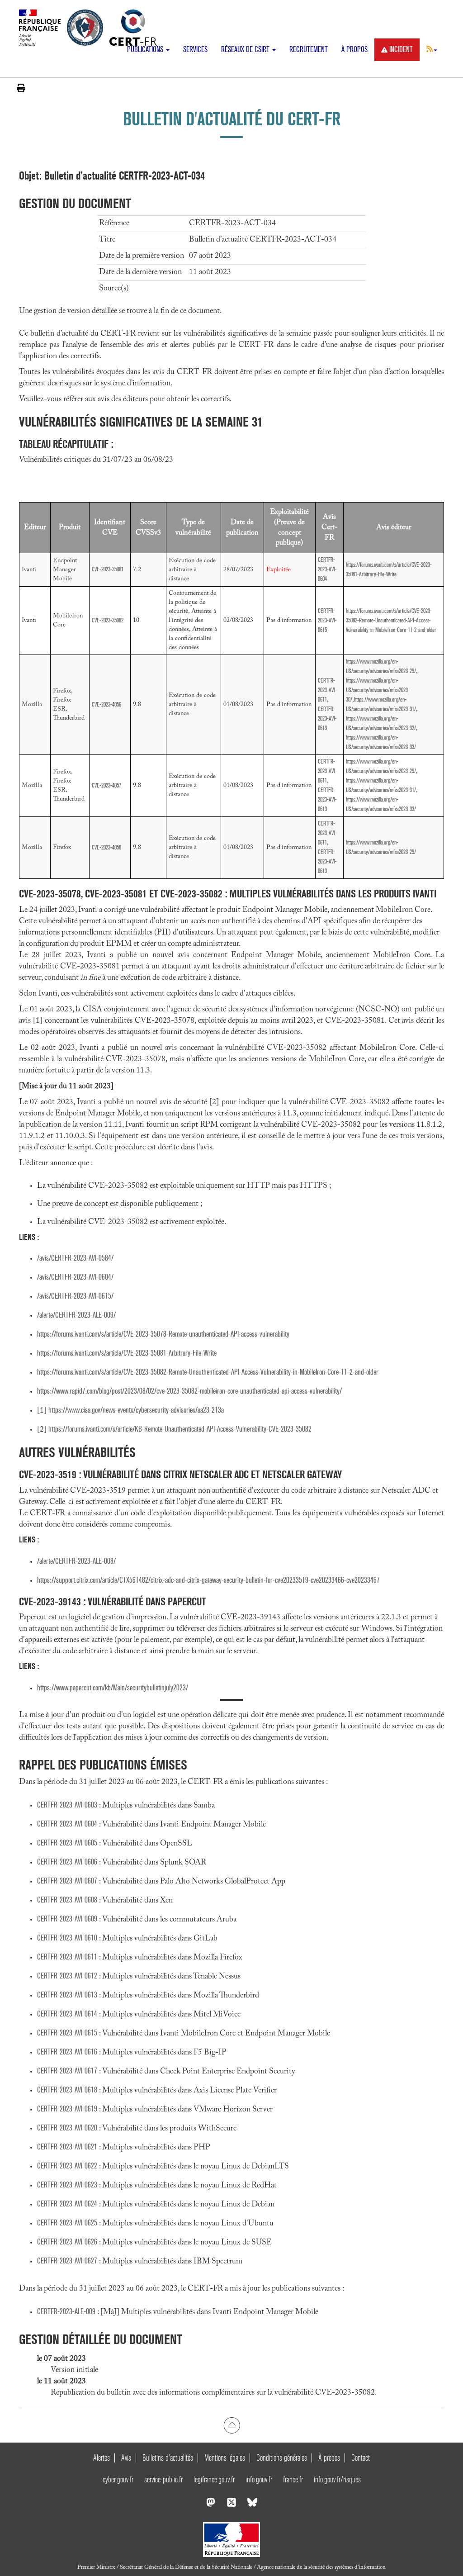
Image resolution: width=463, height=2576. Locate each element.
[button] (432, 49)
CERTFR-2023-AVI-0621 (67, 2147)
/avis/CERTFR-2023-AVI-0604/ (75, 1277)
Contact (361, 2458)
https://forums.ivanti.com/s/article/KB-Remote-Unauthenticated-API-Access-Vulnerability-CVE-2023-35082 (180, 1429)
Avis (126, 2458)
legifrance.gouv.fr (214, 2479)
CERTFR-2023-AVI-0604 (327, 569)
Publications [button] (146, 50)
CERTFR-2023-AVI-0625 (67, 2223)
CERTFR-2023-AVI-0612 (67, 1976)
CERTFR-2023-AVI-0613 (327, 719)
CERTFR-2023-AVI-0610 (67, 1938)
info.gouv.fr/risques (337, 2479)
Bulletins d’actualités (168, 2458)
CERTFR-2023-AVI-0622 (67, 2166)
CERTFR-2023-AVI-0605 (67, 1843)
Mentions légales (225, 2458)
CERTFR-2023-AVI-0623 (67, 2185)
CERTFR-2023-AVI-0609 (67, 1919)
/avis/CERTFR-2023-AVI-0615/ (75, 1296)
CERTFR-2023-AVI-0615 (327, 620)
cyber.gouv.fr (118, 2479)
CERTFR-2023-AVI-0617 (67, 2071)
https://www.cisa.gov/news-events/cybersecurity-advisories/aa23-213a (136, 1410)
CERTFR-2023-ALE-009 (66, 2312)
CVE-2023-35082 (108, 620)
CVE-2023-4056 (106, 704)
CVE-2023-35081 (108, 569)
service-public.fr (163, 2479)
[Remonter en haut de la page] (232, 2425)
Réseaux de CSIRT (246, 50)
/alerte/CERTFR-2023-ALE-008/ (76, 1561)
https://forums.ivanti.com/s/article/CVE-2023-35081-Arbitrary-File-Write (127, 1353)
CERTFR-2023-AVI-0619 (67, 2109)
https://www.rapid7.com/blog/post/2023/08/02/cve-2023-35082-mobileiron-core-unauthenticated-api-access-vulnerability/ (189, 1391)
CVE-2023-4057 (106, 785)
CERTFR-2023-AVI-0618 (67, 2090)
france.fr (293, 2479)
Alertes (102, 2458)
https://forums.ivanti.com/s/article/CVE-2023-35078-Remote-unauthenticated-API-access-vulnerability (163, 1334)
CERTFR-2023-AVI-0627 (67, 2261)
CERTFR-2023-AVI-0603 (67, 1805)
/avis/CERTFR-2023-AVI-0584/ (75, 1258)
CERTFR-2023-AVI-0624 (67, 2204)
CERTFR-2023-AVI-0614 (67, 2014)
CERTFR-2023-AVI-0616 (67, 2052)
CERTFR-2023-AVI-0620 (67, 2128)
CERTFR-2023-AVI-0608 (67, 1900)
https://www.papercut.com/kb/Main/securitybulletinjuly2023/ (113, 1688)
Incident (401, 50)
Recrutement (309, 50)
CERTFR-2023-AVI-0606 (67, 1862)
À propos (354, 50)
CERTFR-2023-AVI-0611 (327, 690)
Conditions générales (282, 2458)
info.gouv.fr (259, 2479)
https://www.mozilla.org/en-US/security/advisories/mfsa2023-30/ (378, 690)
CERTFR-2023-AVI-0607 (67, 1881)
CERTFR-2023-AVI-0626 (67, 2242)
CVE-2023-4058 (106, 847)
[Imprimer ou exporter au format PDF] (21, 88)
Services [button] (195, 50)
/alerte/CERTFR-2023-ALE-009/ (76, 1315)
